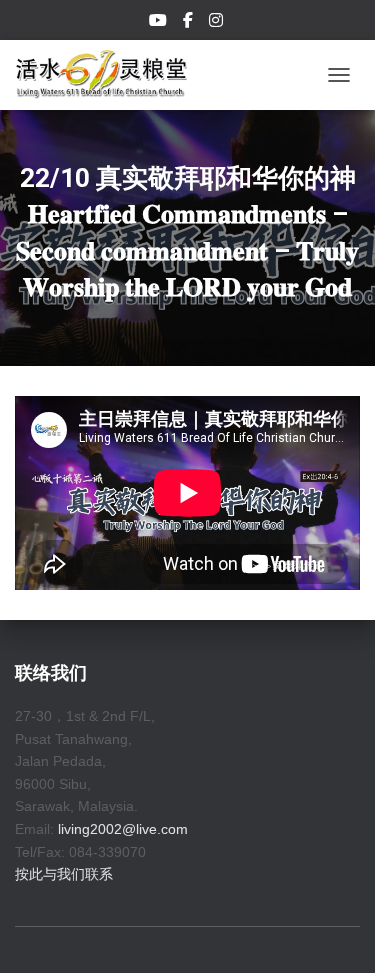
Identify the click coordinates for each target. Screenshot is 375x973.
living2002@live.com (123, 829)
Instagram (217, 23)
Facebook (189, 23)
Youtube (159, 23)
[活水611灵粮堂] (109, 75)
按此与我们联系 (64, 874)
